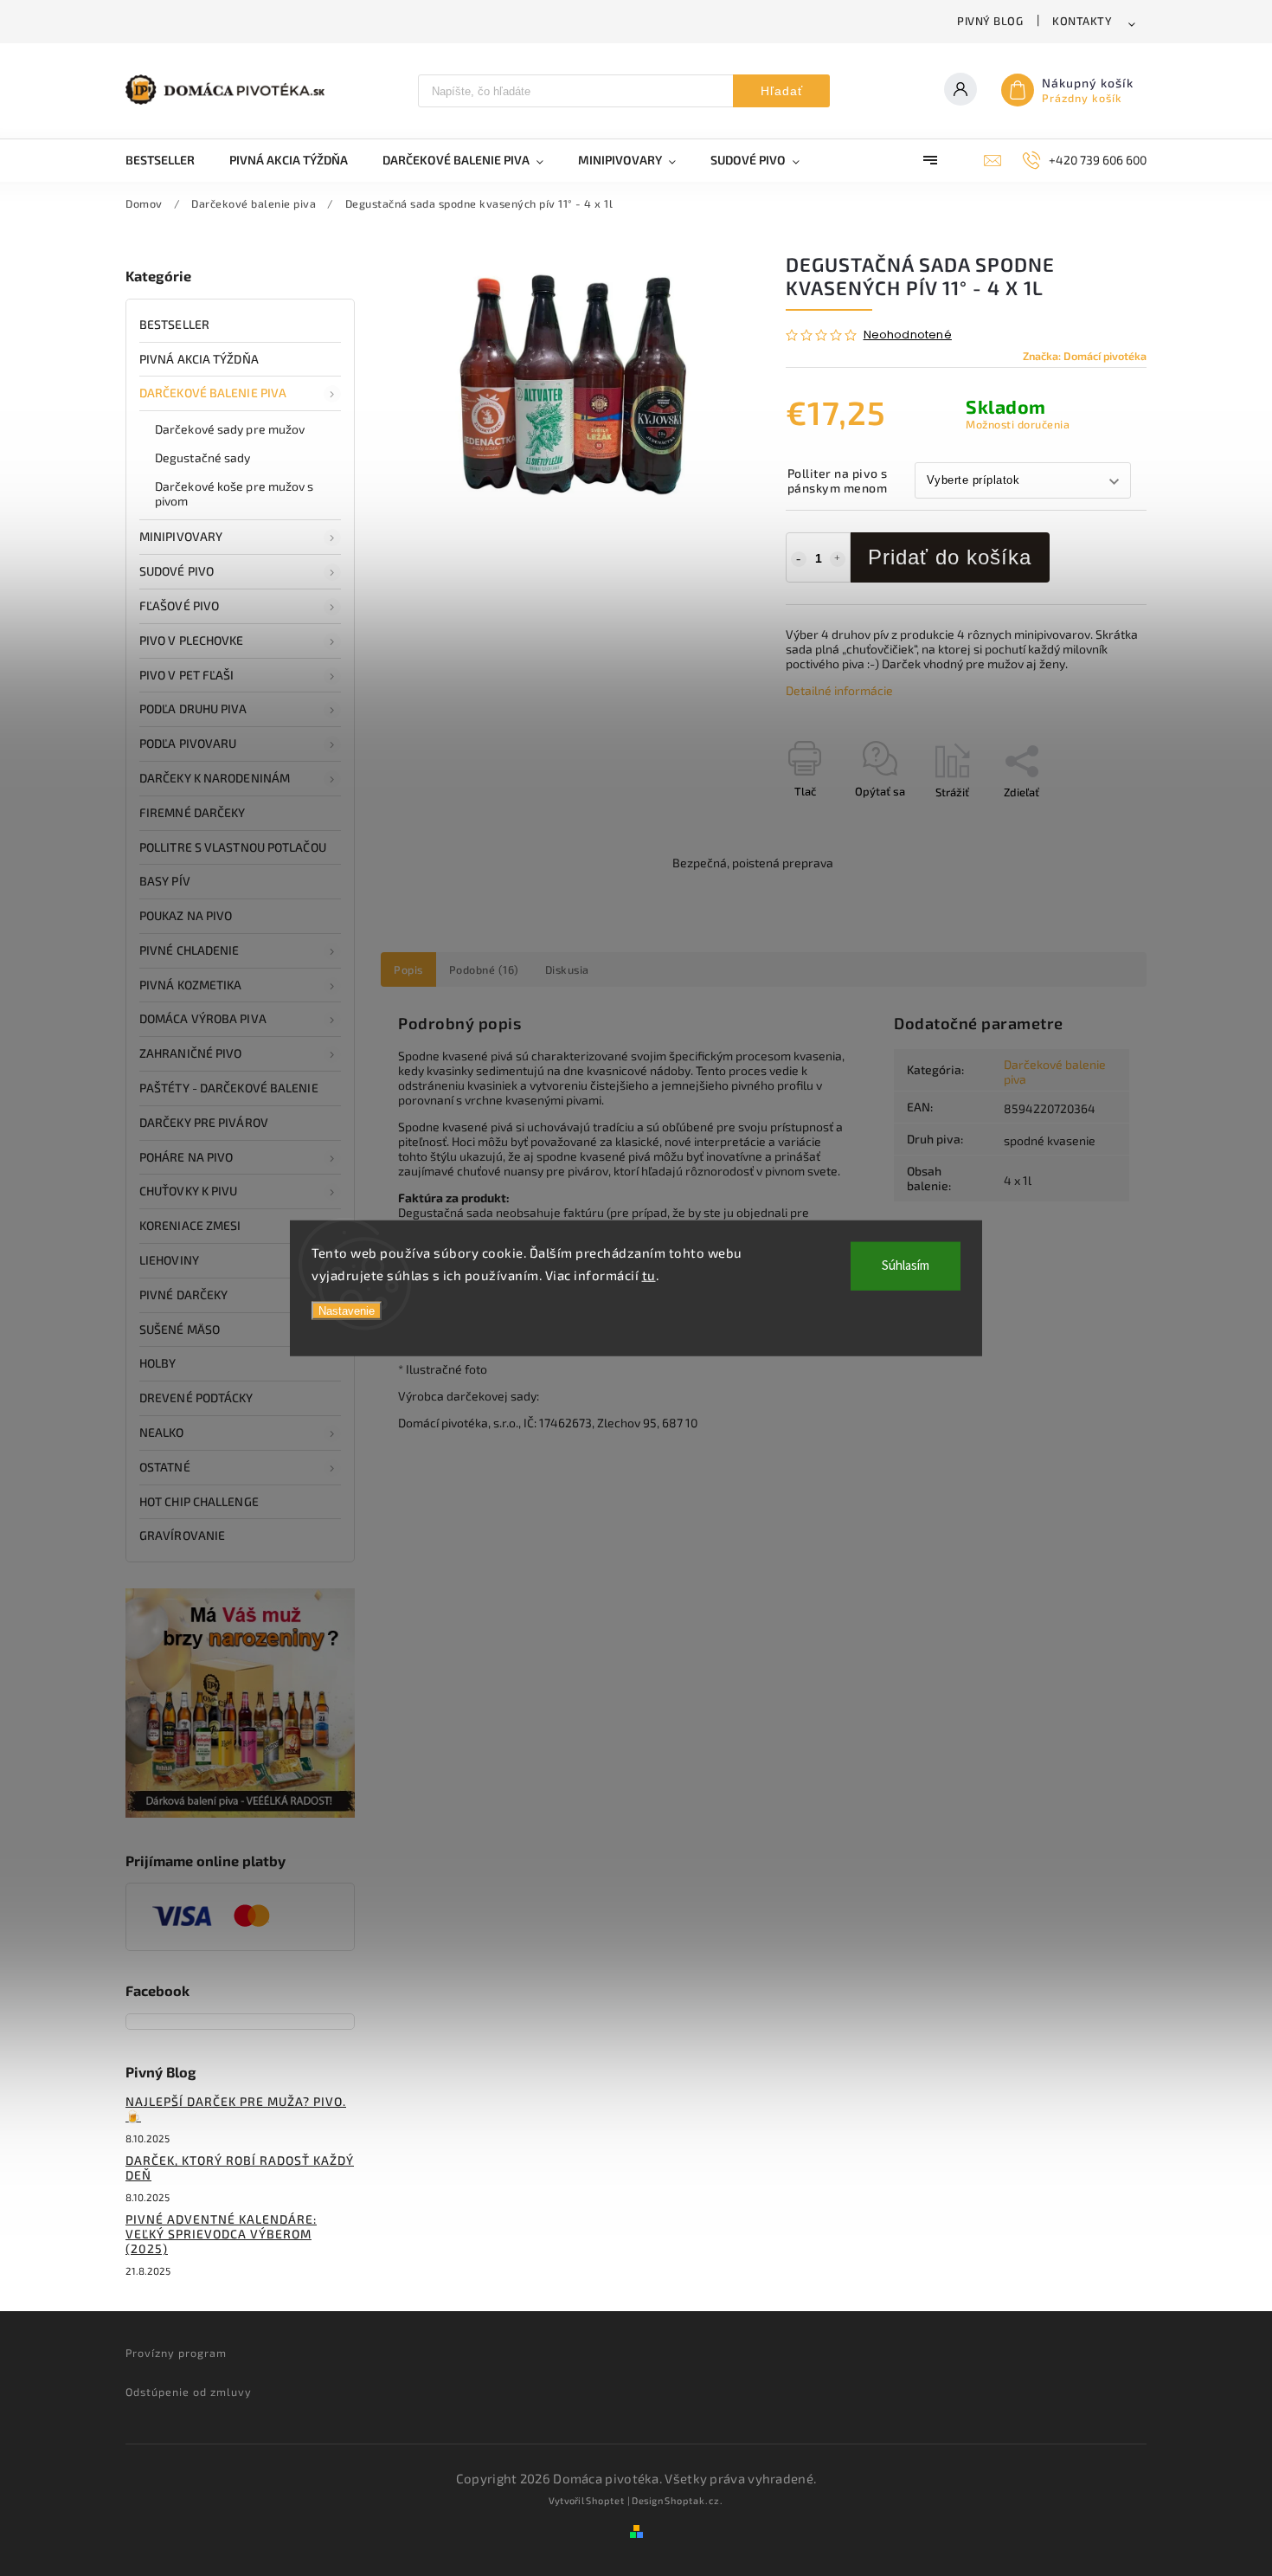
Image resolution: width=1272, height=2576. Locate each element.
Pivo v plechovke (192, 640)
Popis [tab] (408, 969)
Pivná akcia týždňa (199, 359)
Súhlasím (906, 1266)
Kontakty (1082, 21)
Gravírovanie (182, 1535)
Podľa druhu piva (193, 708)
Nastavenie (347, 1311)
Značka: (1085, 356)
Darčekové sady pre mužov (230, 429)
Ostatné (165, 1467)
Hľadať (782, 91)
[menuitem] (169, 160)
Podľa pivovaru (188, 743)
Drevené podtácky (196, 1397)
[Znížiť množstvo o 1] (799, 559)
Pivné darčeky (183, 1294)
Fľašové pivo (179, 605)
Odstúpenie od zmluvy (189, 2392)
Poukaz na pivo (186, 915)
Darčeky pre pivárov (204, 1122)
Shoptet (605, 2500)
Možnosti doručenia (1018, 424)
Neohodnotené (908, 335)
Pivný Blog (990, 21)
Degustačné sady (203, 457)
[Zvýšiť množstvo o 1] (838, 559)
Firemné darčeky (193, 812)
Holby (158, 1363)
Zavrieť (1089, 822)
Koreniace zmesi (190, 1225)
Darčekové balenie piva (213, 393)
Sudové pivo (177, 571)
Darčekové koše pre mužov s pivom (234, 493)
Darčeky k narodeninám (215, 778)
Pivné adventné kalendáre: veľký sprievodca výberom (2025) (221, 2234)
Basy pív (165, 881)
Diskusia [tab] (567, 969)
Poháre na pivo (186, 1157)
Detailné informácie (839, 690)
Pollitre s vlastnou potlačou (233, 847)
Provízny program (176, 2353)
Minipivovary (181, 536)
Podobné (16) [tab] (484, 969)
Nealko (162, 1432)
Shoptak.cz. (694, 2500)
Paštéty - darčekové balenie (229, 1088)
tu (649, 1274)
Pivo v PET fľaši (187, 675)
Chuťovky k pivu (189, 1191)
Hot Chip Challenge (199, 1501)
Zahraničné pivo (191, 1053)
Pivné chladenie (190, 950)
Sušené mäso (180, 1329)
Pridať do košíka (950, 557)
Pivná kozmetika (191, 985)
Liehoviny (169, 1260)
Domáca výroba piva (203, 1018)
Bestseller (174, 324)
